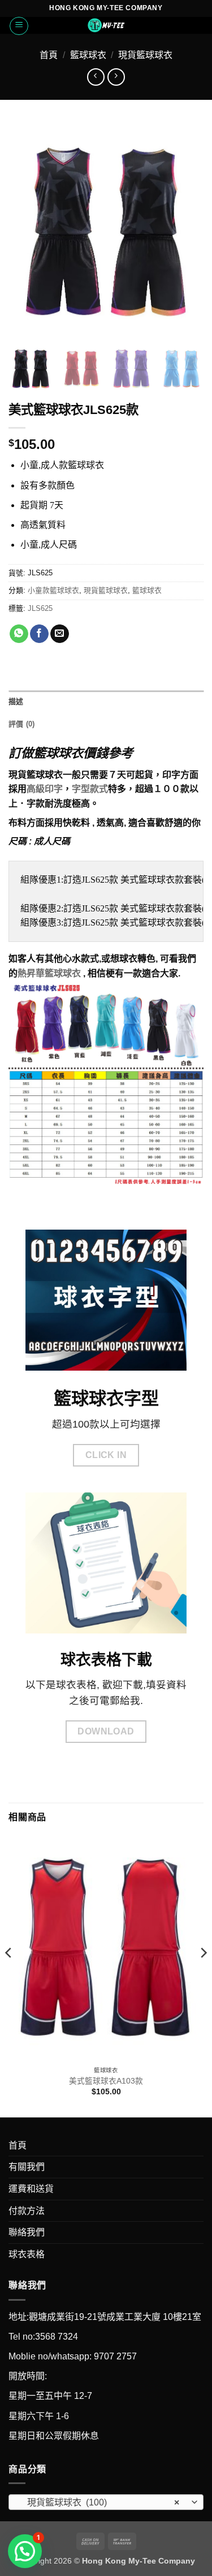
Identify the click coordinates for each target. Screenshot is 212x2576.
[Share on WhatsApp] (19, 634)
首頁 (49, 55)
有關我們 (27, 2167)
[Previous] (9, 1975)
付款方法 (27, 2211)
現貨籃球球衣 (145, 55)
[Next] (203, 1975)
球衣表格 (27, 2254)
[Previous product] (116, 77)
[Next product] (96, 77)
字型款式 (90, 789)
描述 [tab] (16, 701)
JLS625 (40, 608)
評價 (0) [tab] (22, 724)
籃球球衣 (88, 55)
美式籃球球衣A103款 (106, 2081)
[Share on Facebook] (39, 634)
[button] (19, 26)
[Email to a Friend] (60, 634)
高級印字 (45, 789)
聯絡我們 (27, 2232)
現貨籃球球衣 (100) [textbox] (100, 2502)
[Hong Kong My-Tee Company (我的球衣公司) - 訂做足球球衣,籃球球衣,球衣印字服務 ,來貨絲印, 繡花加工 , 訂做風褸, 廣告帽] (106, 25)
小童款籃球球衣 (53, 590)
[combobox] (106, 2502)
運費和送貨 (31, 2189)
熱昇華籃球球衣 (49, 973)
